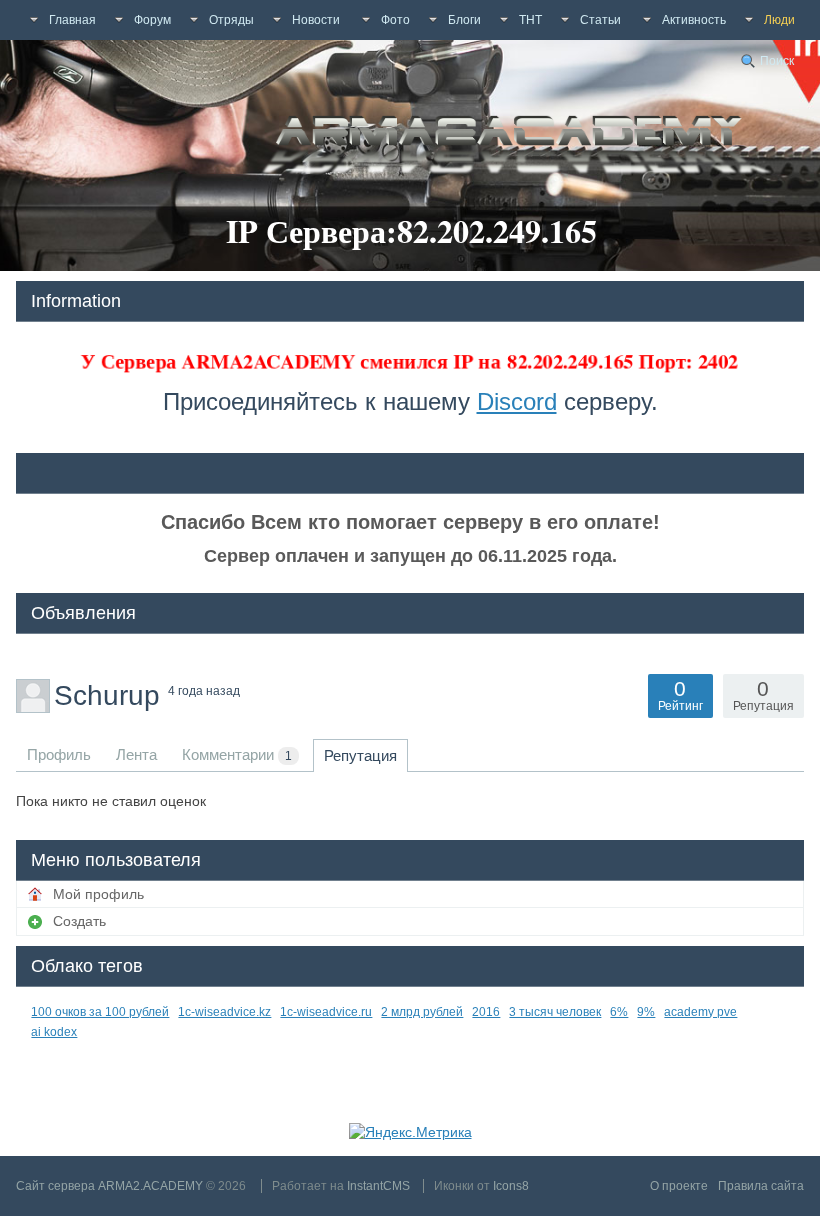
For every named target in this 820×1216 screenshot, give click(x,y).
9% (646, 1012)
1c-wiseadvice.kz (224, 1012)
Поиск (777, 61)
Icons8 (511, 1186)
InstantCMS (378, 1186)
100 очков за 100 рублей (100, 1012)
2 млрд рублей (422, 1012)
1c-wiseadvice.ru (326, 1012)
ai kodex (54, 1032)
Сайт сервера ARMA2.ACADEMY (109, 1186)
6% (619, 1012)
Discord (517, 401)
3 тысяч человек (555, 1012)
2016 (486, 1012)
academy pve (700, 1012)
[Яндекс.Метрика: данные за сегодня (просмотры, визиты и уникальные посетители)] (410, 1132)
